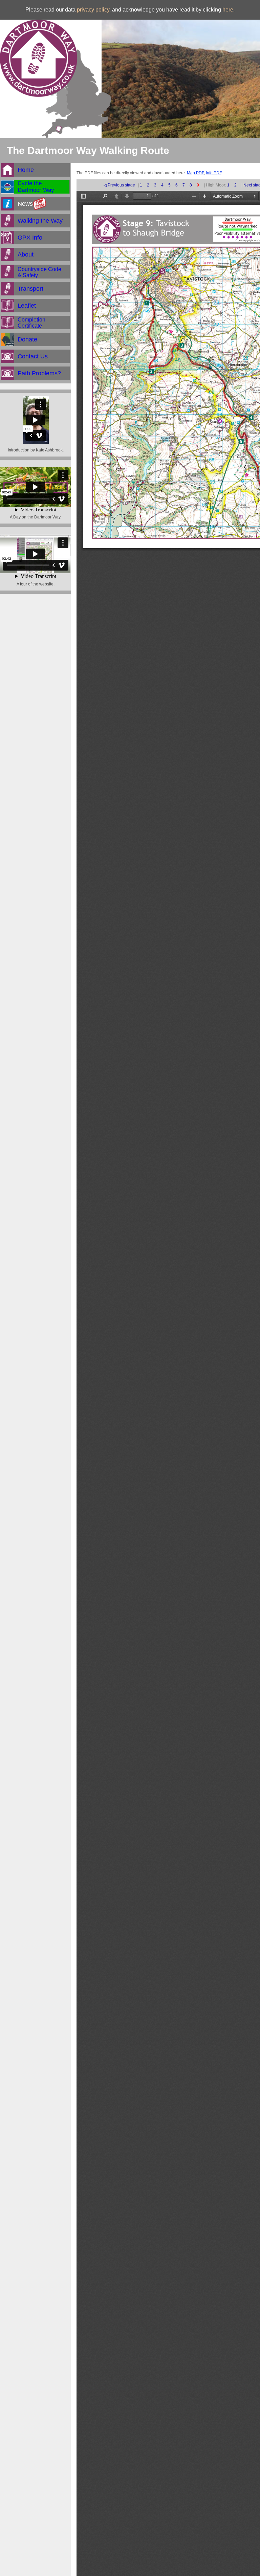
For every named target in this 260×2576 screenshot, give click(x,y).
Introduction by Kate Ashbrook (35, 450)
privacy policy (93, 10)
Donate (27, 339)
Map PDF (195, 173)
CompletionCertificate (31, 323)
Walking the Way (40, 221)
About (26, 254)
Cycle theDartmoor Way (36, 187)
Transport (30, 289)
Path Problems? (39, 373)
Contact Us (33, 356)
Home (26, 170)
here (228, 10)
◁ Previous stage (119, 185)
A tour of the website (35, 584)
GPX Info (30, 238)
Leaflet (27, 306)
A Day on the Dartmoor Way (35, 517)
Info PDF (214, 173)
